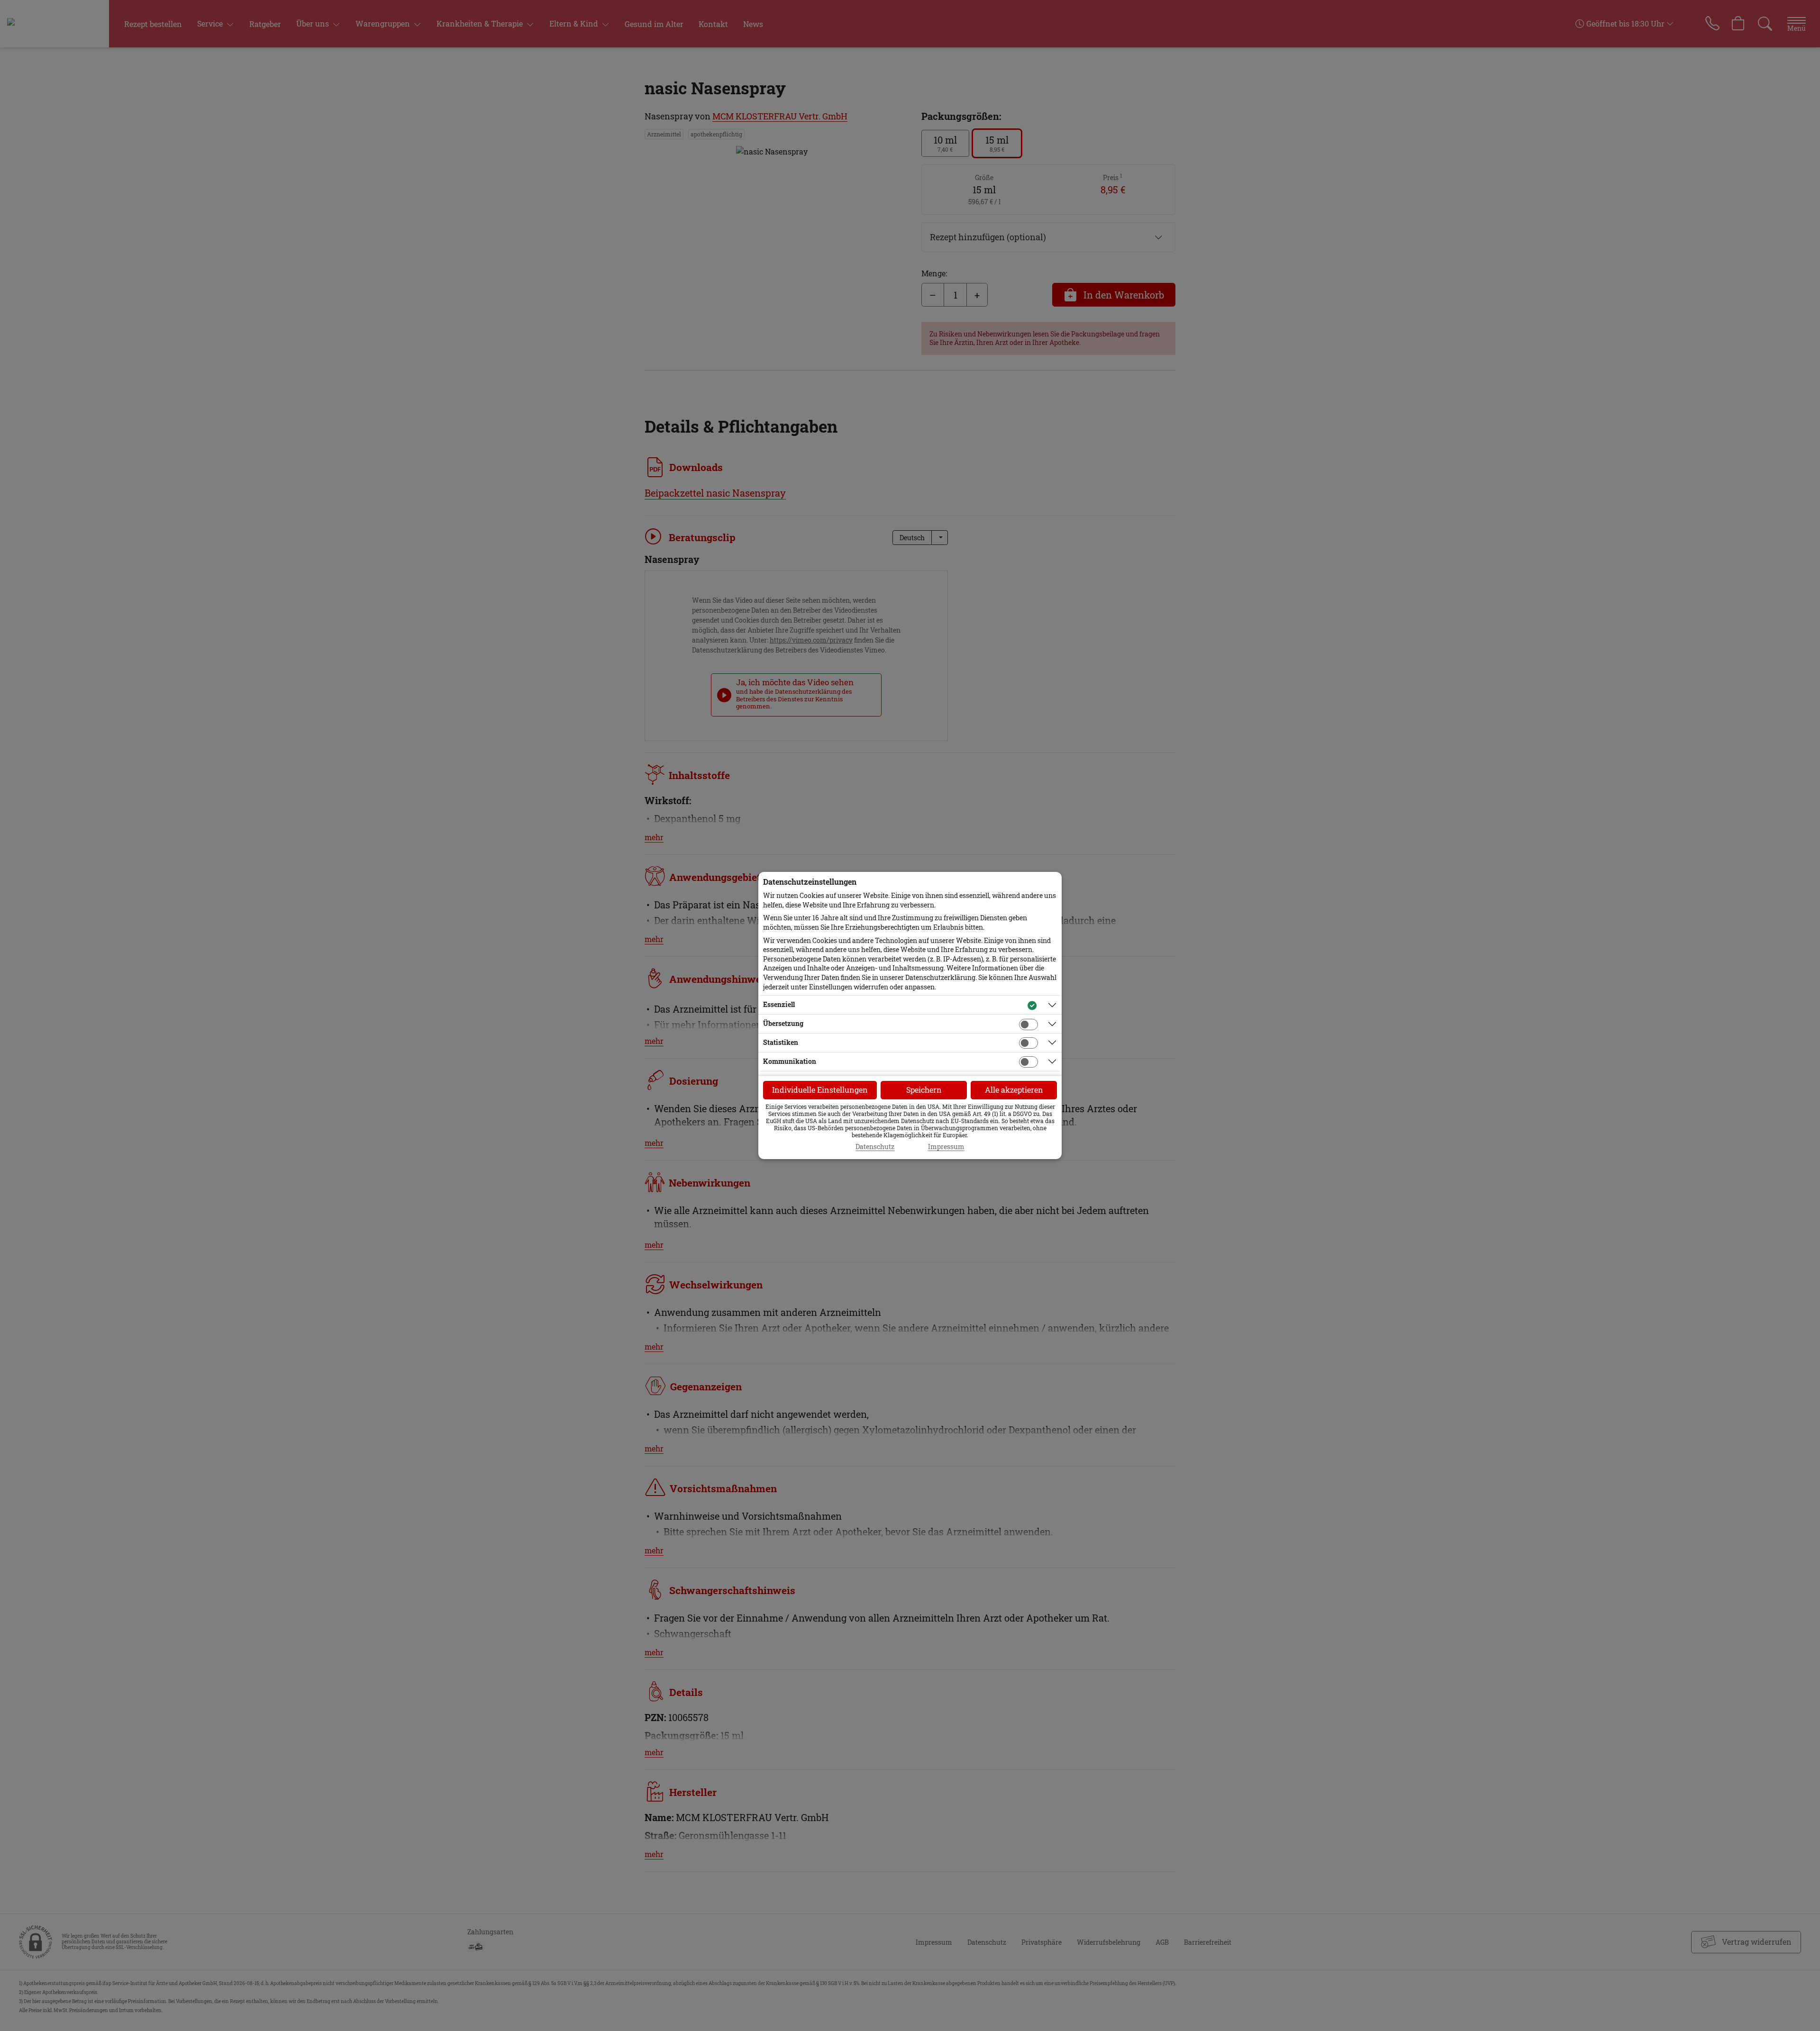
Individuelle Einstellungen (820, 1090)
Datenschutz (875, 1147)
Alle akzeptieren (1014, 1090)
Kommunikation (790, 1061)
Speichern (924, 1090)
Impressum (946, 1147)
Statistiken (781, 1042)
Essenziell (779, 1004)
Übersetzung (783, 1023)
